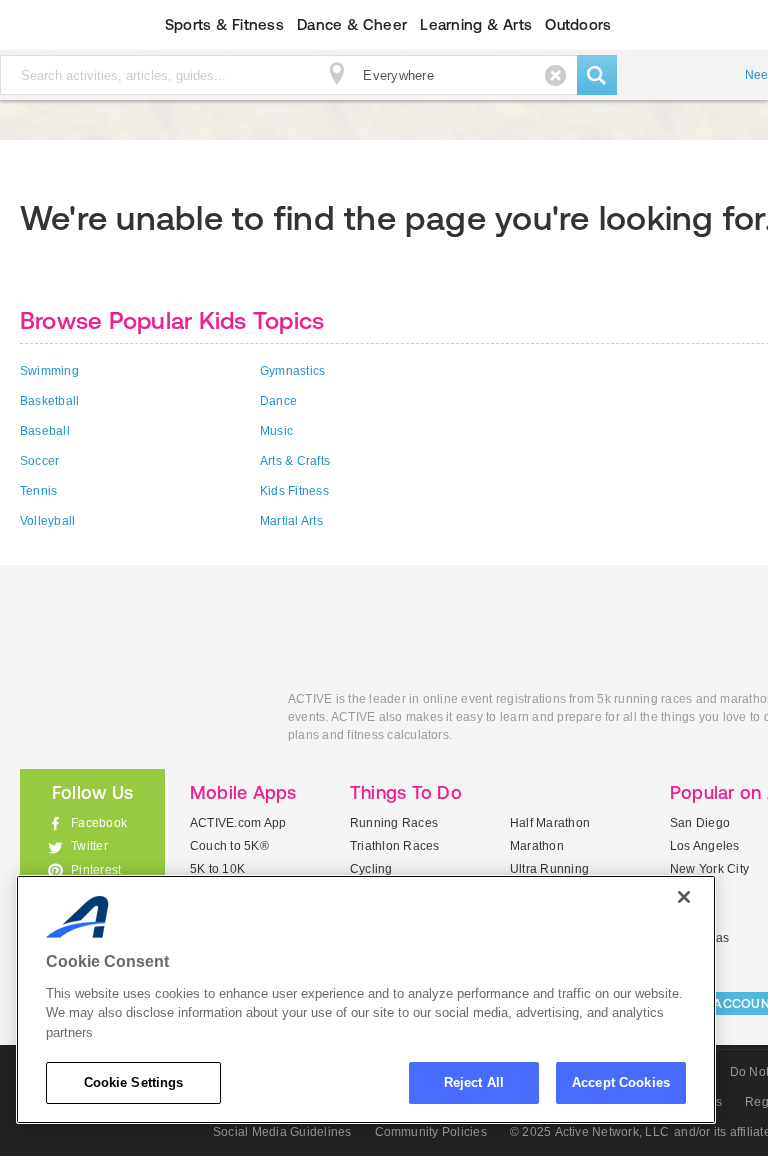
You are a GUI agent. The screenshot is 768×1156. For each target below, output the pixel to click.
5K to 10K (217, 869)
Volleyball (47, 521)
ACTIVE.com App (238, 823)
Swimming (49, 371)
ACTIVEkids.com (139, 721)
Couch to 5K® (229, 846)
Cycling (371, 869)
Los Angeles (705, 846)
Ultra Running (549, 869)
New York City (709, 869)
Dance (278, 401)
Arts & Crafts (295, 461)
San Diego (700, 823)
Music (276, 431)
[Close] (684, 897)
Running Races (394, 823)
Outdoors (578, 24)
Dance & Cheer (352, 24)
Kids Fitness (294, 491)
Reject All (474, 1082)
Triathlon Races (395, 846)
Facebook (99, 823)
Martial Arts (291, 521)
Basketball (49, 401)
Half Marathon (550, 823)
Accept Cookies (621, 1082)
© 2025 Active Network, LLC (589, 1132)
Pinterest (96, 870)
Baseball (45, 431)
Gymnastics (292, 371)
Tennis (38, 491)
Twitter (89, 846)
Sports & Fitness (224, 24)
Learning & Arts (476, 24)
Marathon (537, 846)
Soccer (39, 461)
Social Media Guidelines (282, 1132)
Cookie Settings (134, 1082)
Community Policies (431, 1132)
